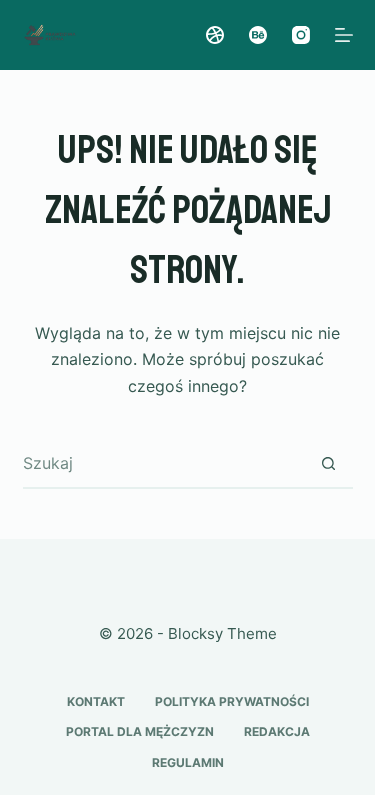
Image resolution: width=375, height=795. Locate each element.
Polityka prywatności (232, 701)
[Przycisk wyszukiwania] (329, 463)
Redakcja (277, 731)
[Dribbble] (215, 35)
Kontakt (96, 701)
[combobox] (164, 463)
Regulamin (188, 762)
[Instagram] (301, 35)
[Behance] (258, 35)
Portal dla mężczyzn (140, 731)
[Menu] (344, 35)
